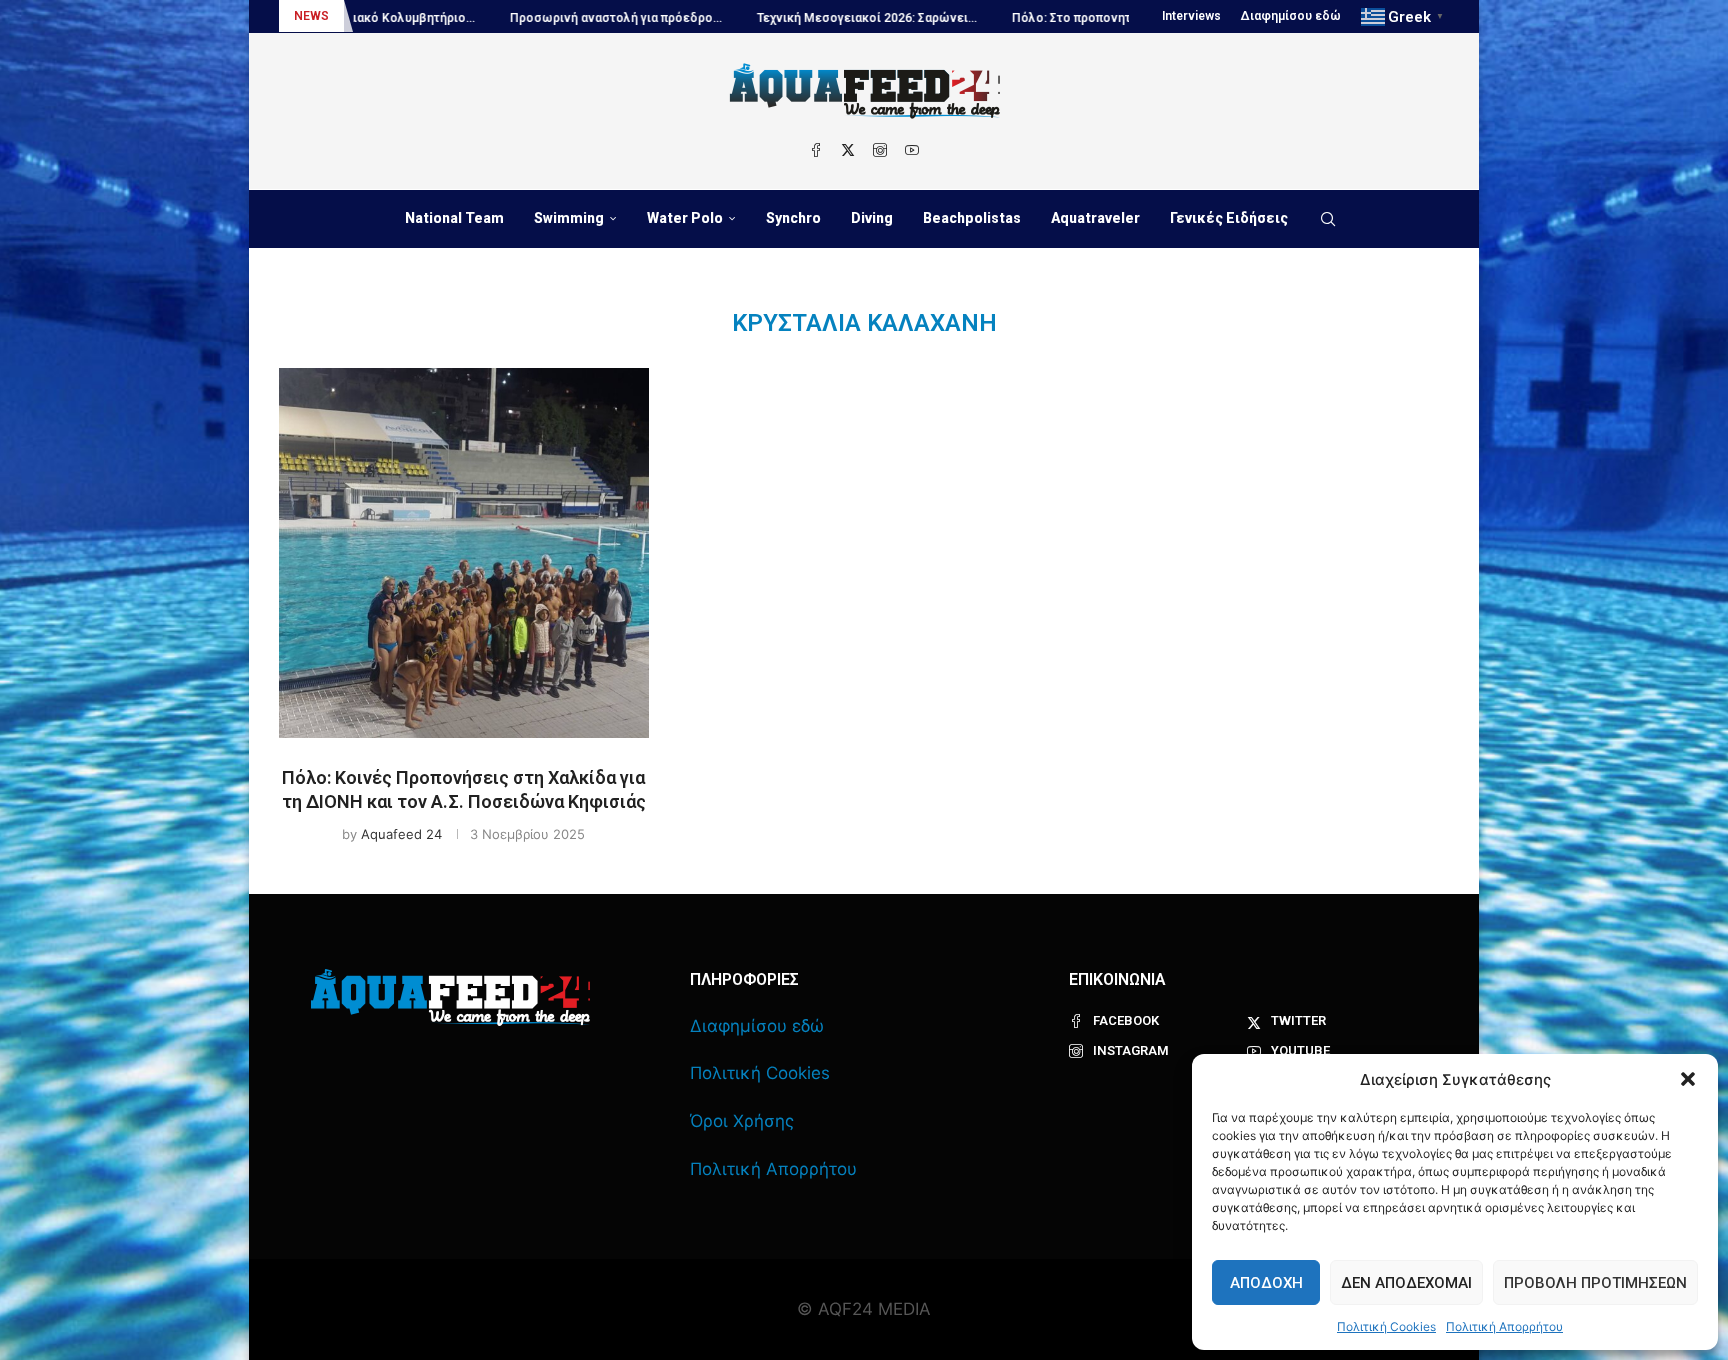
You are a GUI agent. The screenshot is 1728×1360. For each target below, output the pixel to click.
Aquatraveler (1095, 218)
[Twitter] (848, 150)
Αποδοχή (1266, 1283)
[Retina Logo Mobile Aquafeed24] (450, 997)
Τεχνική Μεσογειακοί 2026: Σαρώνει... (806, 18)
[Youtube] (912, 150)
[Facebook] (816, 150)
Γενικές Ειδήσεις (1229, 218)
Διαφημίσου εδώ (1291, 16)
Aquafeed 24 (401, 834)
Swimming (569, 218)
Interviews (1191, 16)
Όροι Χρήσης (742, 1121)
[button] (1688, 1079)
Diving (872, 218)
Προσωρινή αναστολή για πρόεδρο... (555, 18)
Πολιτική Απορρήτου (1504, 1326)
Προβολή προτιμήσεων (1595, 1283)
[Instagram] (880, 150)
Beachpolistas (972, 218)
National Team (454, 218)
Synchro (793, 218)
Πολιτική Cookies (1386, 1326)
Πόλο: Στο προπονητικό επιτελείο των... (1068, 18)
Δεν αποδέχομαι (1406, 1283)
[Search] (1328, 219)
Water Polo (685, 218)
